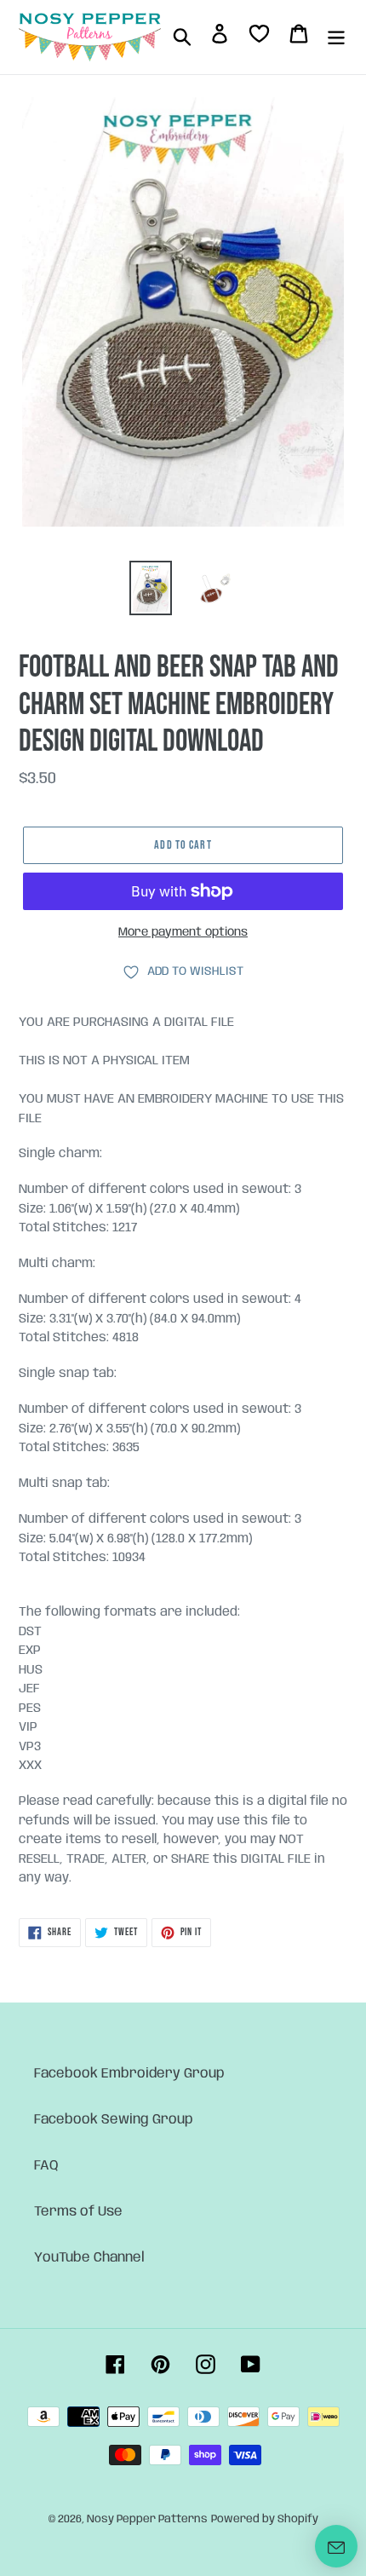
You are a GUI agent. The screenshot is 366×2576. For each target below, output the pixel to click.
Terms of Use (78, 2212)
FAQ (46, 2166)
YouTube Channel (89, 2258)
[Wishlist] (259, 37)
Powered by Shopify (265, 2519)
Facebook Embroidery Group (129, 2074)
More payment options (183, 932)
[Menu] (336, 37)
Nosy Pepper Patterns (147, 2519)
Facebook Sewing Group (114, 2120)
